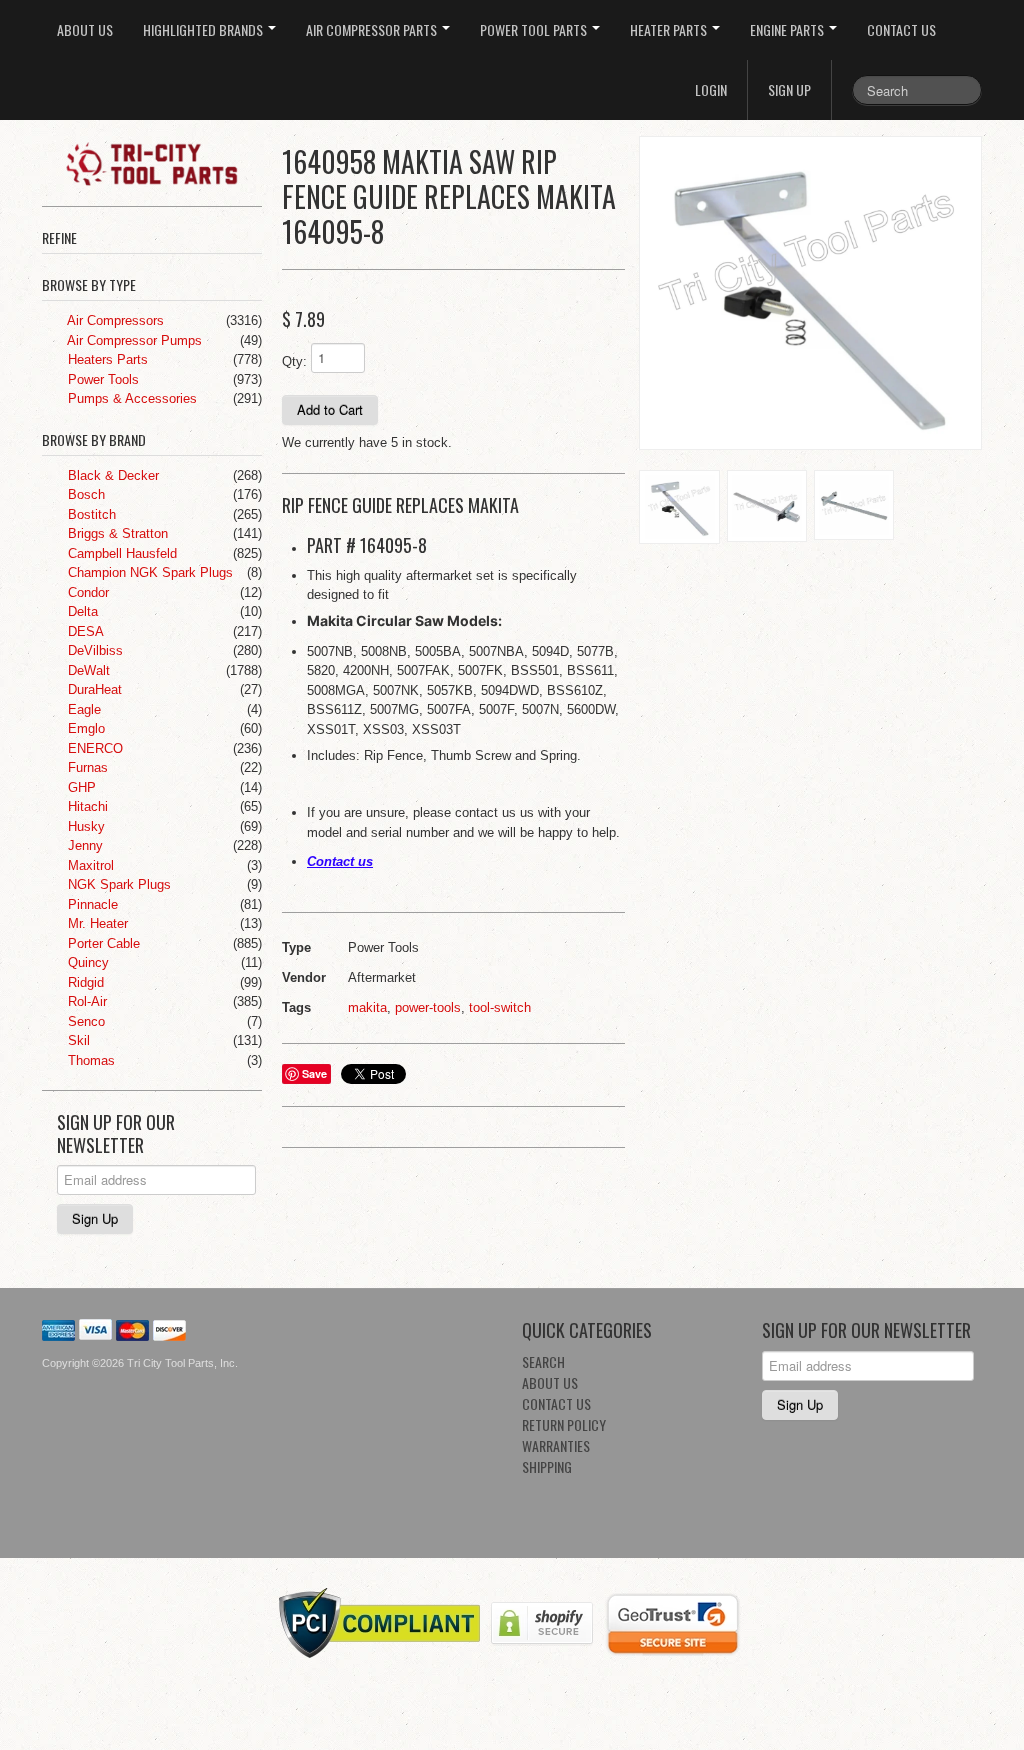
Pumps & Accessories (130, 398)
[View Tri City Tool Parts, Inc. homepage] (159, 161)
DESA (84, 631)
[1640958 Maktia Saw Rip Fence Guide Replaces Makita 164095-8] (810, 293)
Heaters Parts (106, 359)
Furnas (86, 767)
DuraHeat (93, 689)
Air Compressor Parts (373, 29)
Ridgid (84, 982)
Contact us (340, 861)
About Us (85, 29)
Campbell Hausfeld (120, 553)
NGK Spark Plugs (117, 884)
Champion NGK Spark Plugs (148, 572)
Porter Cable (102, 943)
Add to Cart (330, 409)
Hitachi (86, 806)
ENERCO (93, 748)
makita (367, 1007)
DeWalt (87, 670)
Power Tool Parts (535, 29)
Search (543, 1361)
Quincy (86, 962)
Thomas (89, 1060)
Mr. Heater (96, 923)
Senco (84, 1021)
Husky (84, 826)
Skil (77, 1040)
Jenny (83, 845)
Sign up (789, 89)
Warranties (556, 1445)
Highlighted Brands (204, 29)
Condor (86, 592)
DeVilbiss (93, 650)
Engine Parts (788, 29)
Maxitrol (89, 865)
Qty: (294, 361)
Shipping (547, 1466)
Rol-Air (85, 1001)
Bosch (84, 494)
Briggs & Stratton (116, 533)
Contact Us (901, 29)
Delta (81, 611)
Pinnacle (91, 904)
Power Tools (101, 379)
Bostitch (90, 514)
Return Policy (564, 1424)
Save (314, 1073)
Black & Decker (111, 475)
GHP (80, 787)
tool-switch (500, 1007)
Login (711, 89)
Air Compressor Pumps (133, 340)
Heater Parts (670, 29)
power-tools (428, 1007)
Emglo (84, 728)
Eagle (82, 709)
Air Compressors (114, 320)
